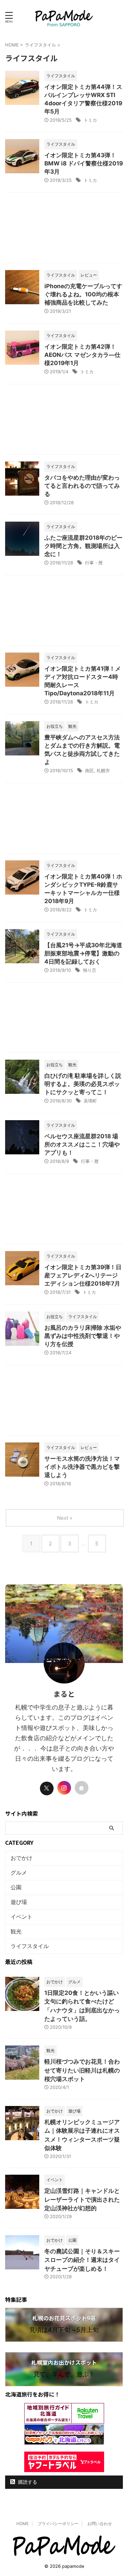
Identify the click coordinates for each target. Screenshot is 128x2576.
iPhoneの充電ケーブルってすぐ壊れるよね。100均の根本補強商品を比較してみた (83, 294)
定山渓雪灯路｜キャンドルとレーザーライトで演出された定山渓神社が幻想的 (82, 2199)
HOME (23, 2524)
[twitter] (47, 1788)
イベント (22, 1917)
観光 (16, 1931)
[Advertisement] (64, 230)
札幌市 (103, 770)
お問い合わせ (100, 2524)
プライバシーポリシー (58, 2524)
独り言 (90, 970)
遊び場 (19, 1902)
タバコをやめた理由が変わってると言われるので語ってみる (82, 486)
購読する (27, 2482)
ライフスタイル (30, 1946)
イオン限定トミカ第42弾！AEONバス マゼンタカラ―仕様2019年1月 (82, 355)
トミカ (90, 120)
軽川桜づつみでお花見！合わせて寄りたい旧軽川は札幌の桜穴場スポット (82, 2070)
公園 (16, 1887)
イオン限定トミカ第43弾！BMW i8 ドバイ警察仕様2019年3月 (84, 163)
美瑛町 (90, 1101)
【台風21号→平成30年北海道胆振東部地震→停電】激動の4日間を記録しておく (83, 953)
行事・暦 (94, 563)
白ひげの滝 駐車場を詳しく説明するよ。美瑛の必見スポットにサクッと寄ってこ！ (83, 1084)
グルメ (19, 1873)
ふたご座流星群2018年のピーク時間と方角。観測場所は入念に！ (83, 546)
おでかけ (22, 1858)
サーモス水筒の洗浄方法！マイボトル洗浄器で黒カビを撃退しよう (82, 1467)
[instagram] (64, 1788)
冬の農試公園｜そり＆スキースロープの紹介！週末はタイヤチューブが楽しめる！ (82, 2260)
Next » (65, 1518)
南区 (89, 770)
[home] (82, 1788)
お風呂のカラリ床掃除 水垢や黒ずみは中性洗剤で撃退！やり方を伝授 (83, 1336)
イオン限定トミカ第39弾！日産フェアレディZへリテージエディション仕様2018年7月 (83, 1275)
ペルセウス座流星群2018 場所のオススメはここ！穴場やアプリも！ (82, 1144)
